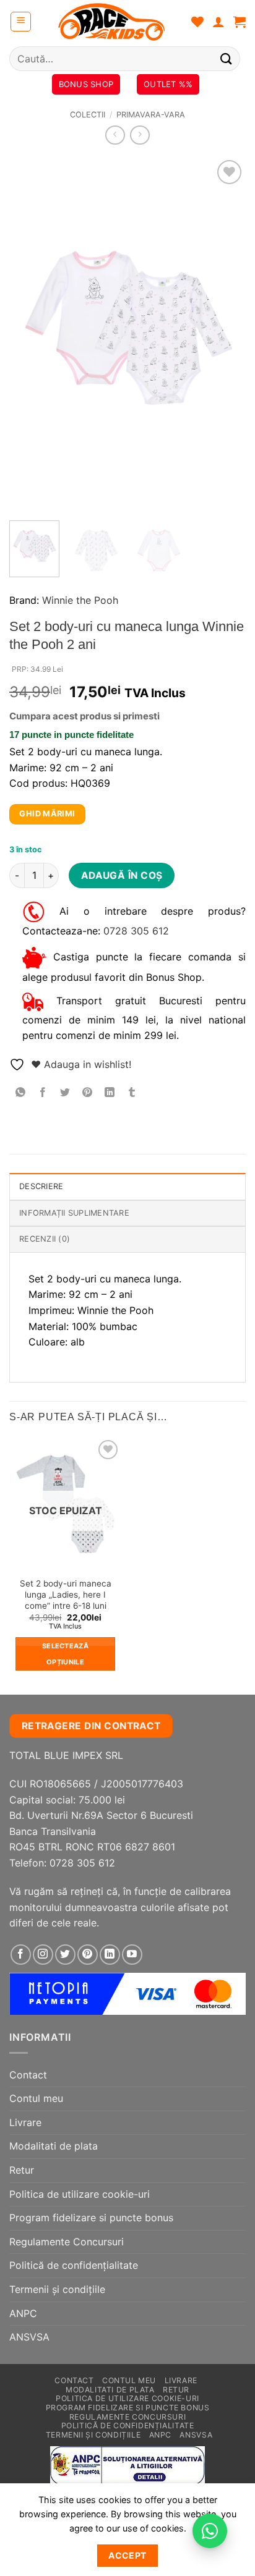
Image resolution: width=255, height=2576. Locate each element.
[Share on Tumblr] (132, 1092)
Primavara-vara (151, 115)
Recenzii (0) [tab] (45, 1239)
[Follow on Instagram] (43, 1955)
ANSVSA (29, 2337)
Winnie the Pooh (80, 600)
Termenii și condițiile (57, 2289)
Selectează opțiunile (65, 1654)
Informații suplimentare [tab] (74, 1213)
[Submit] (227, 58)
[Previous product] (140, 135)
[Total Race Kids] (111, 22)
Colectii (88, 115)
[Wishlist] (197, 22)
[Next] (225, 334)
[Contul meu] (218, 22)
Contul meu (36, 2098)
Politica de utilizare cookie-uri (80, 2194)
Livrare (25, 2122)
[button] (21, 22)
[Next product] (115, 135)
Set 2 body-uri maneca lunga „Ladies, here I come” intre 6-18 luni (66, 1594)
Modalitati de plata (54, 2146)
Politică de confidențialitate (74, 2265)
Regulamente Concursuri (67, 2242)
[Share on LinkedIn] (110, 1092)
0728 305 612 (136, 931)
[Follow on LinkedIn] (110, 1955)
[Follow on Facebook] (21, 1955)
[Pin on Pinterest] (88, 1092)
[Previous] (30, 334)
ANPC (23, 2313)
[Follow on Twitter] (65, 1955)
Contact (28, 2075)
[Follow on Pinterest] (88, 1955)
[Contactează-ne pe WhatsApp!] (210, 2531)
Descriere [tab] (41, 1186)
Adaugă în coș (122, 875)
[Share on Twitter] (65, 1092)
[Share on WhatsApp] (21, 1092)
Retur (22, 2170)
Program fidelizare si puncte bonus (91, 2218)
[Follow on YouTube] (132, 1955)
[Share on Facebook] (43, 1092)
